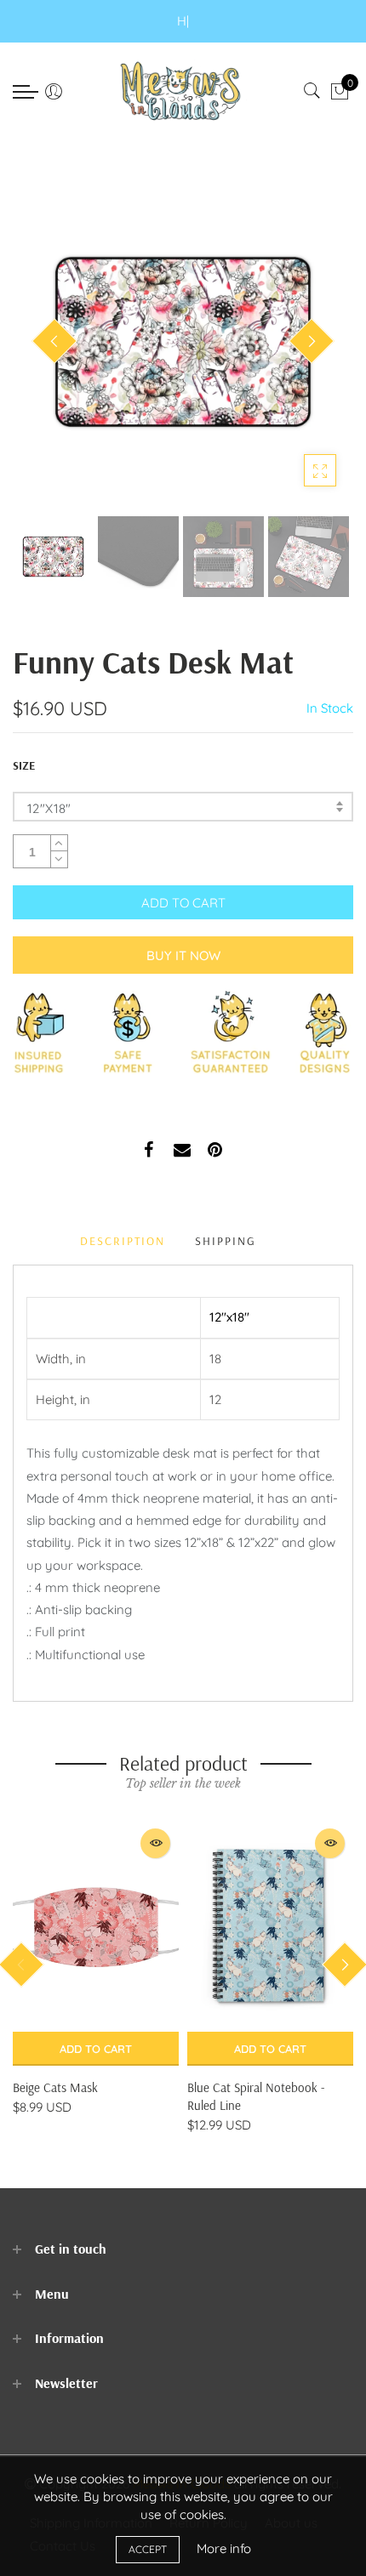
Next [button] (312, 341)
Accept (148, 2549)
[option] (183, 342)
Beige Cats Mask (55, 2087)
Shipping (226, 1241)
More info (224, 2548)
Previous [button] (54, 341)
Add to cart (96, 2049)
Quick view (155, 1843)
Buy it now (183, 955)
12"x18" (49, 808)
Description (123, 1241)
